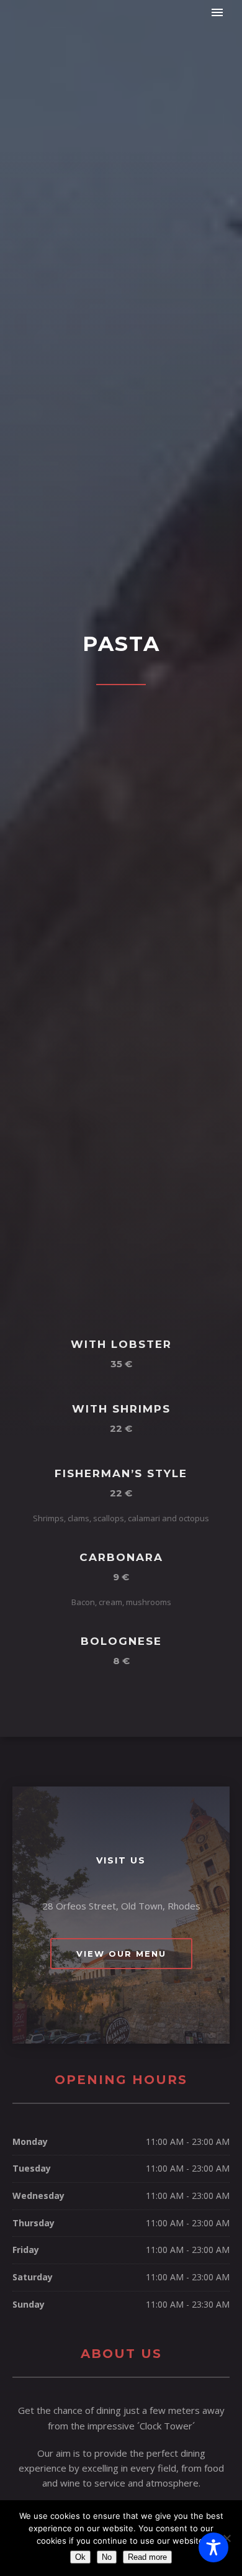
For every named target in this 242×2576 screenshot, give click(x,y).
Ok (80, 2557)
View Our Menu (121, 1954)
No (107, 2557)
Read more (147, 2557)
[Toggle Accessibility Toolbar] (213, 2547)
